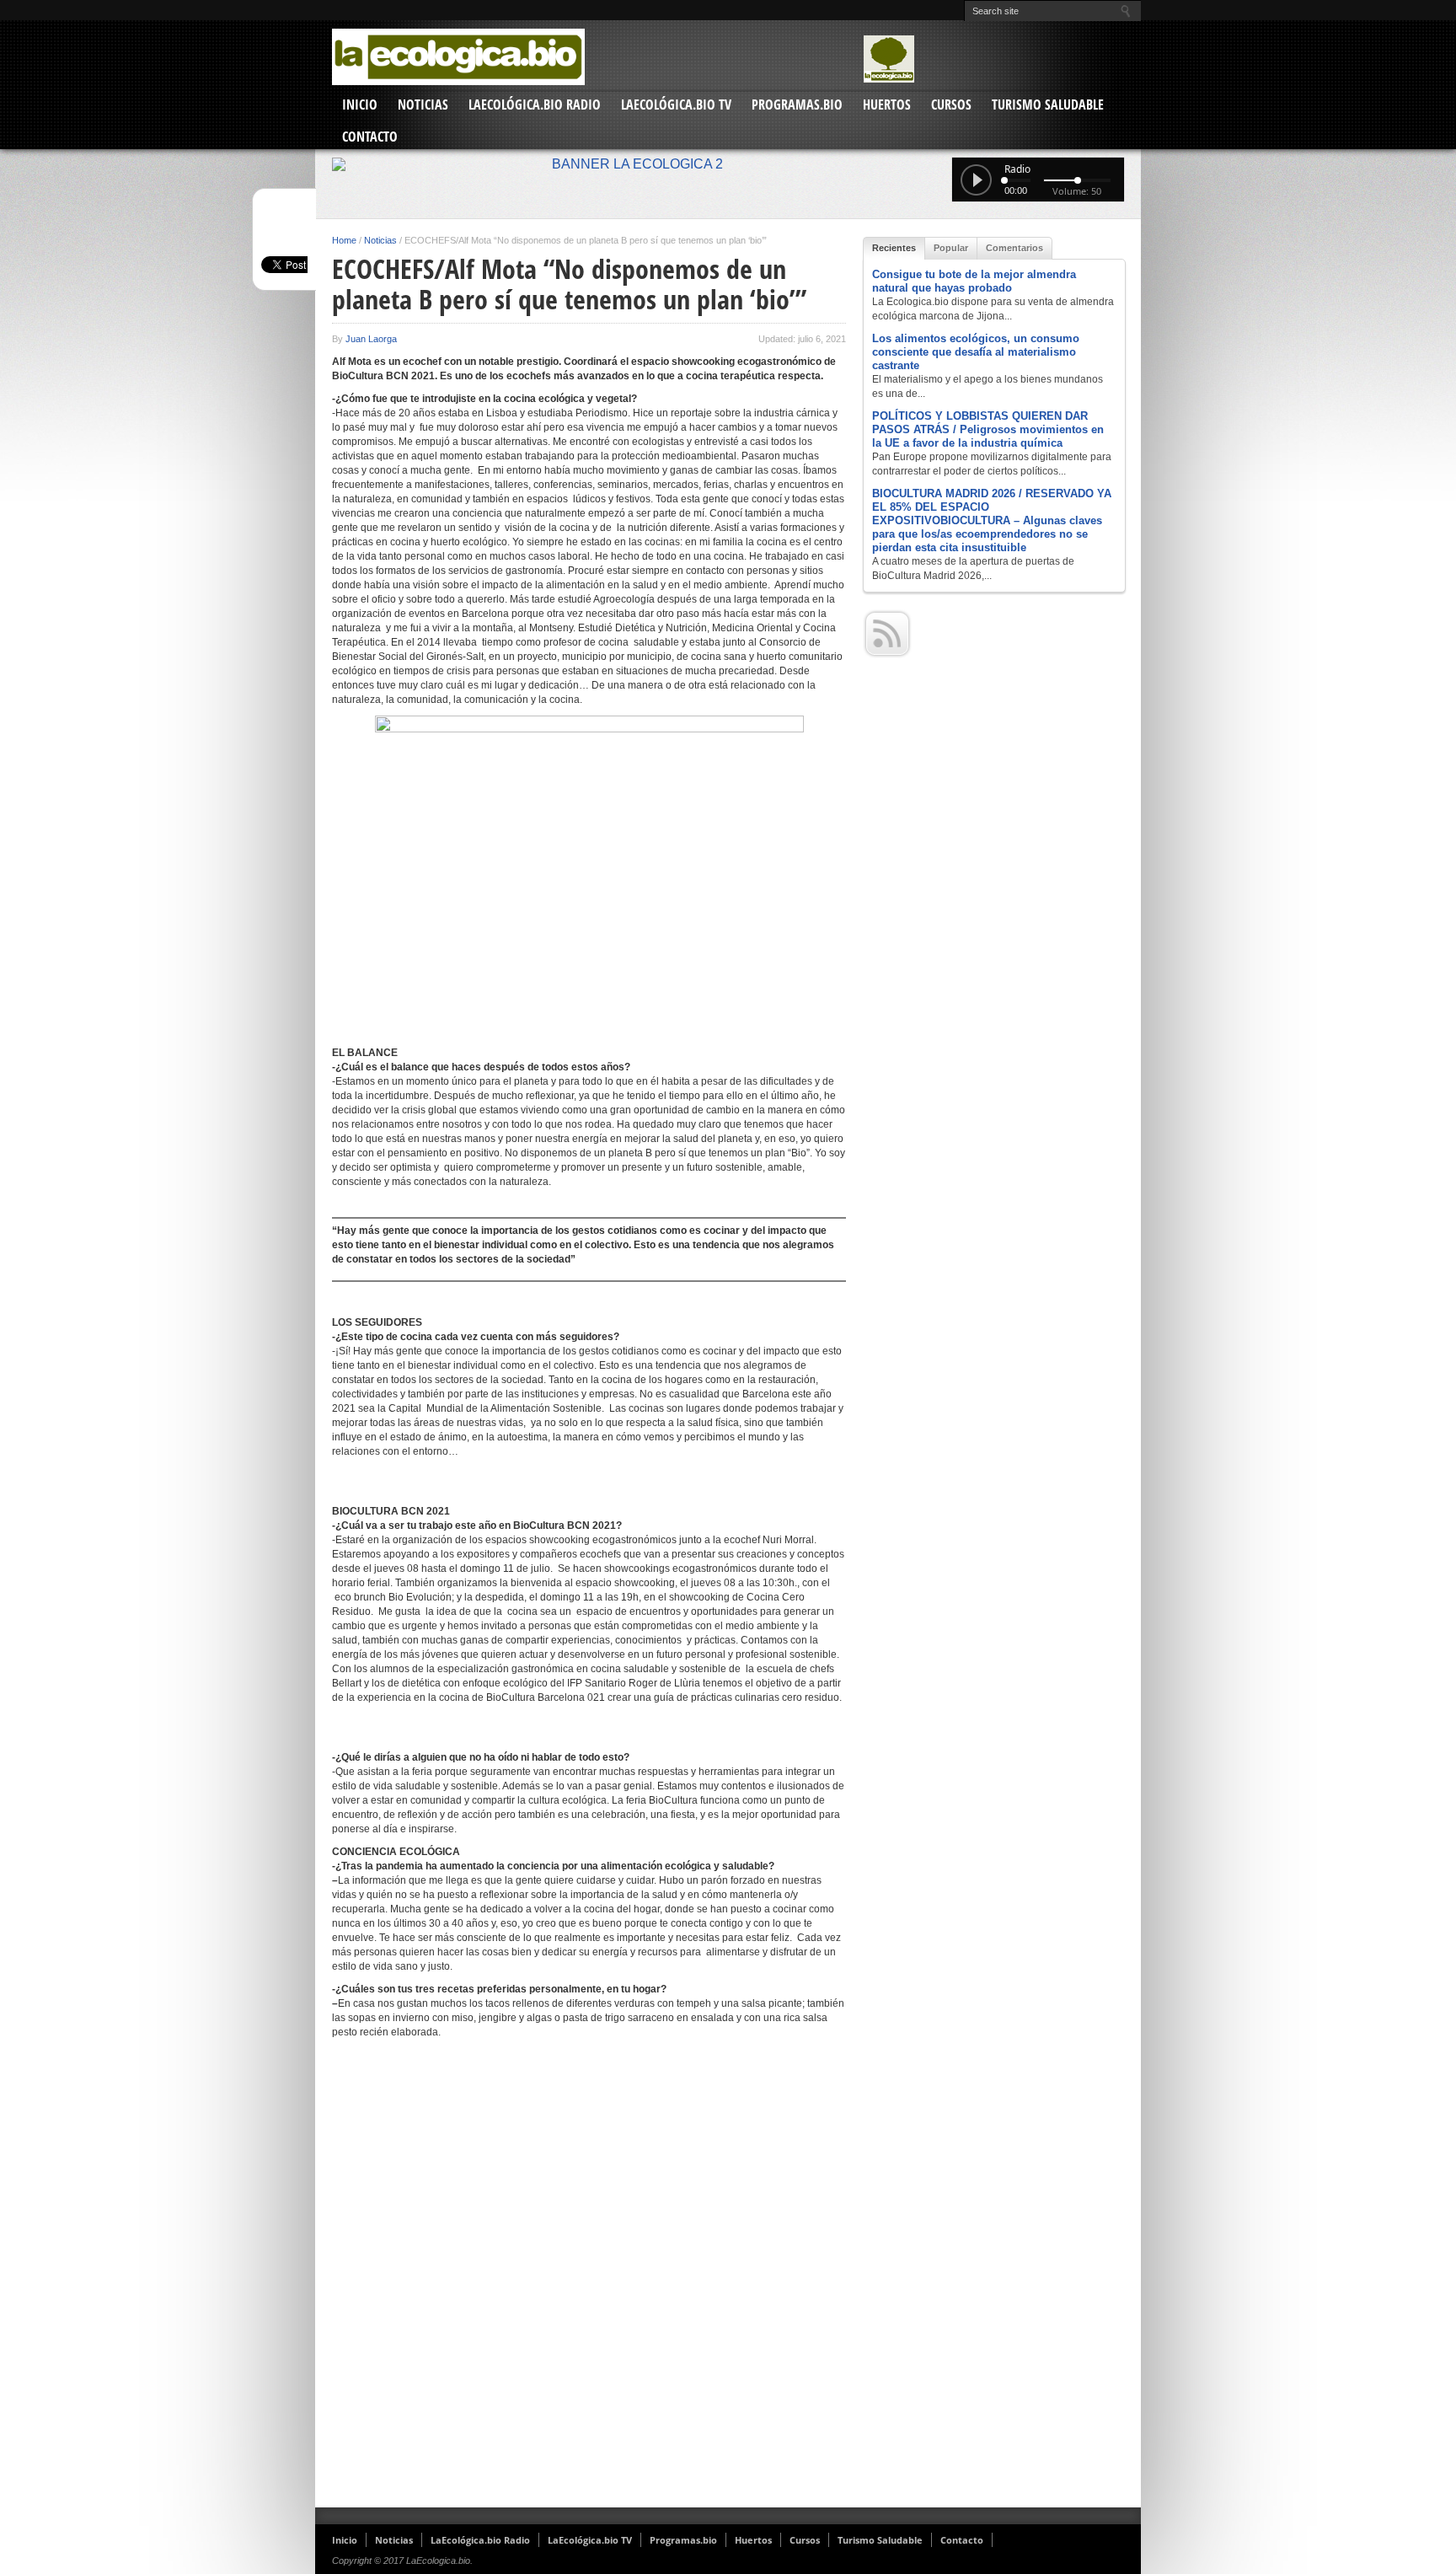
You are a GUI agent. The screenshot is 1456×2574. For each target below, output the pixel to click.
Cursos (951, 105)
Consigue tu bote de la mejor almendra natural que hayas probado (974, 281)
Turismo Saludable (1048, 105)
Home (344, 240)
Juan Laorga (371, 339)
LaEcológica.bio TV (676, 105)
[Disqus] (589, 2280)
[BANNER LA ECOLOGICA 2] (728, 164)
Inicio (360, 105)
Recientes (894, 248)
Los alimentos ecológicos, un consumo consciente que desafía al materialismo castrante (976, 352)
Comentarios (1014, 248)
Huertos (887, 105)
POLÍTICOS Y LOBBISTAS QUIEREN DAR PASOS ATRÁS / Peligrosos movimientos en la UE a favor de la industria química (988, 429)
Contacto (370, 137)
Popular (951, 248)
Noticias (423, 105)
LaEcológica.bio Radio (535, 105)
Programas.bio (797, 105)
